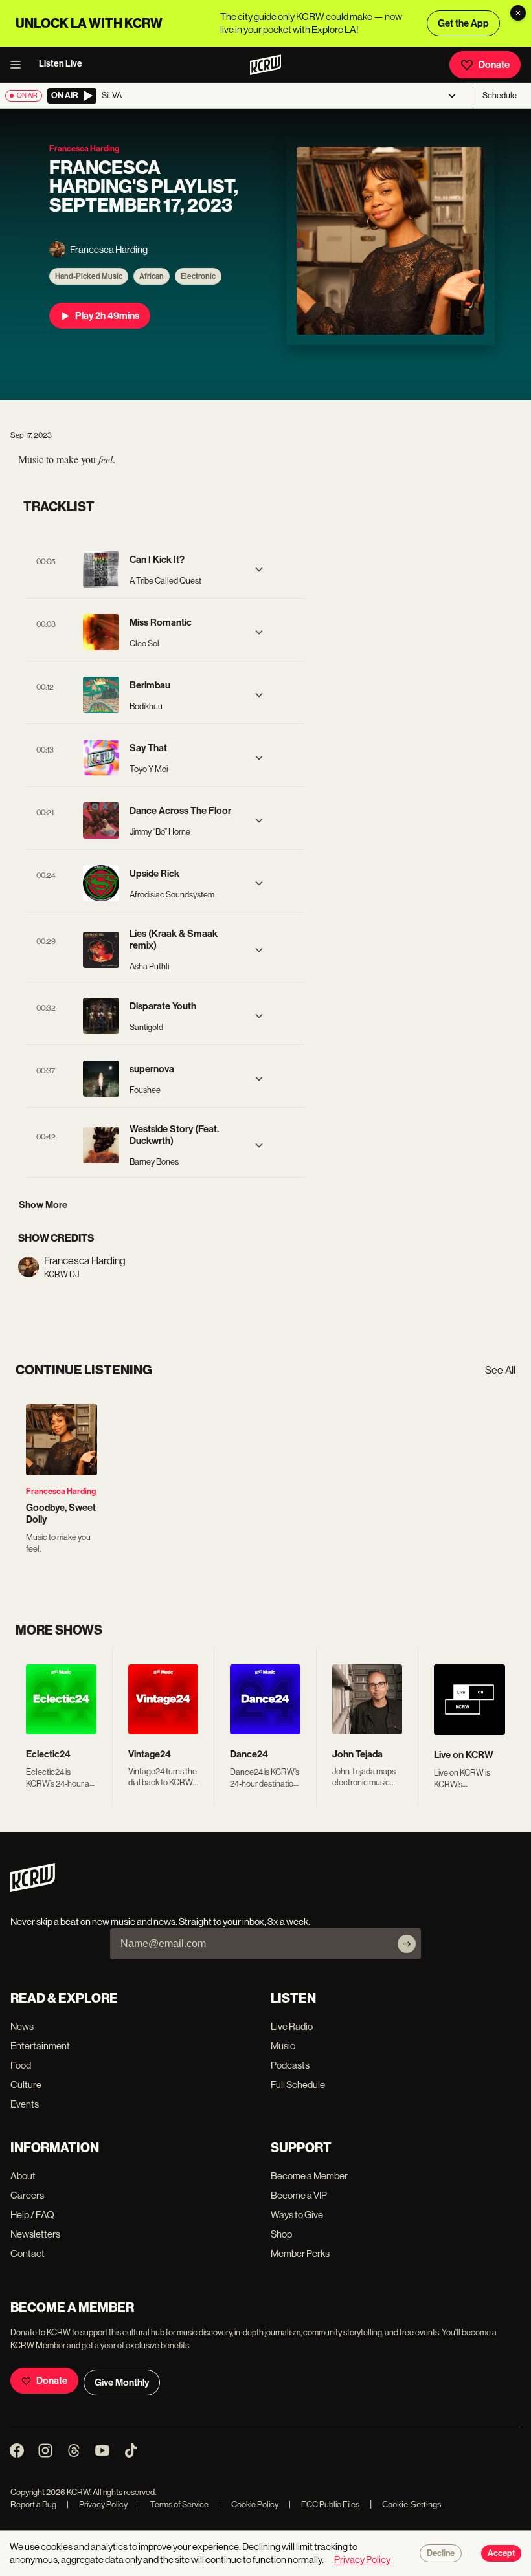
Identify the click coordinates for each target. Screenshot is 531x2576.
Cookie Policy (249, 2504)
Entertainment (40, 2046)
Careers (27, 2195)
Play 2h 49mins (107, 316)
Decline (441, 2553)
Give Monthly (122, 2383)
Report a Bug (33, 2504)
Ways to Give (297, 2215)
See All (500, 1370)
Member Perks (300, 2253)
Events (25, 2104)
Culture (26, 2085)
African (152, 276)
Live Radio (292, 2026)
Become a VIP (299, 2195)
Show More (43, 1205)
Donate (494, 65)
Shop (281, 2234)
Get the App (463, 23)
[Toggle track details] (259, 569)
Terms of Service (173, 2504)
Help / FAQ (32, 2215)
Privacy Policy (97, 2504)
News (22, 2026)
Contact (28, 2253)
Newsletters (35, 2234)
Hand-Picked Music (89, 276)
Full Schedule (298, 2085)
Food (21, 2065)
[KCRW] (33, 1888)
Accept (501, 2553)
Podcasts (290, 2065)
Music (283, 2046)
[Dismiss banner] (518, 13)
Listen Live (61, 64)
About (23, 2176)
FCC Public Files (324, 2504)
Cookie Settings (412, 2504)
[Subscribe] (407, 1944)
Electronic (198, 276)
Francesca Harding (61, 1491)
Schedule (500, 95)
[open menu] (19, 65)
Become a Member (309, 2176)
